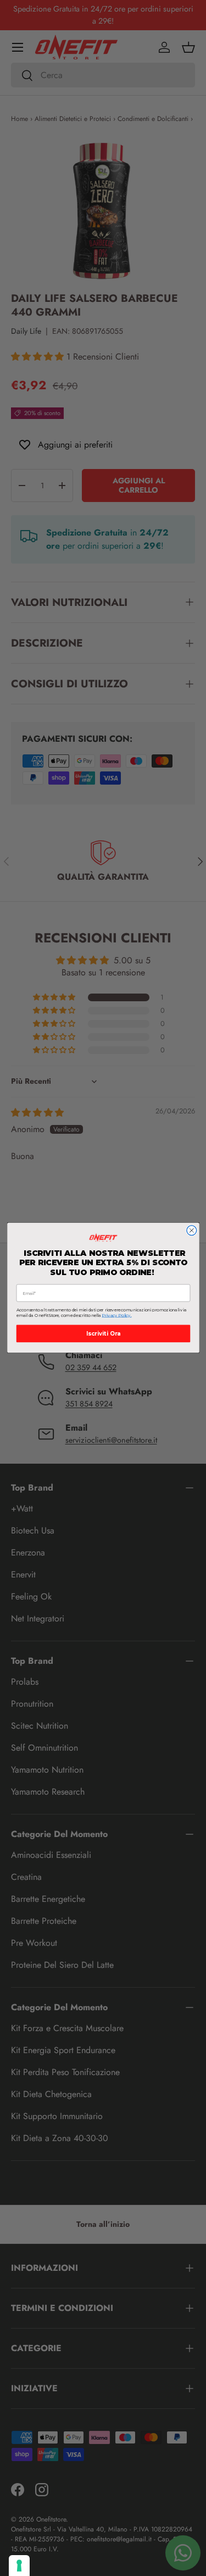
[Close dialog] (191, 1231)
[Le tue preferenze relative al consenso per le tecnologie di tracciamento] (19, 2566)
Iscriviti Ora (103, 1334)
